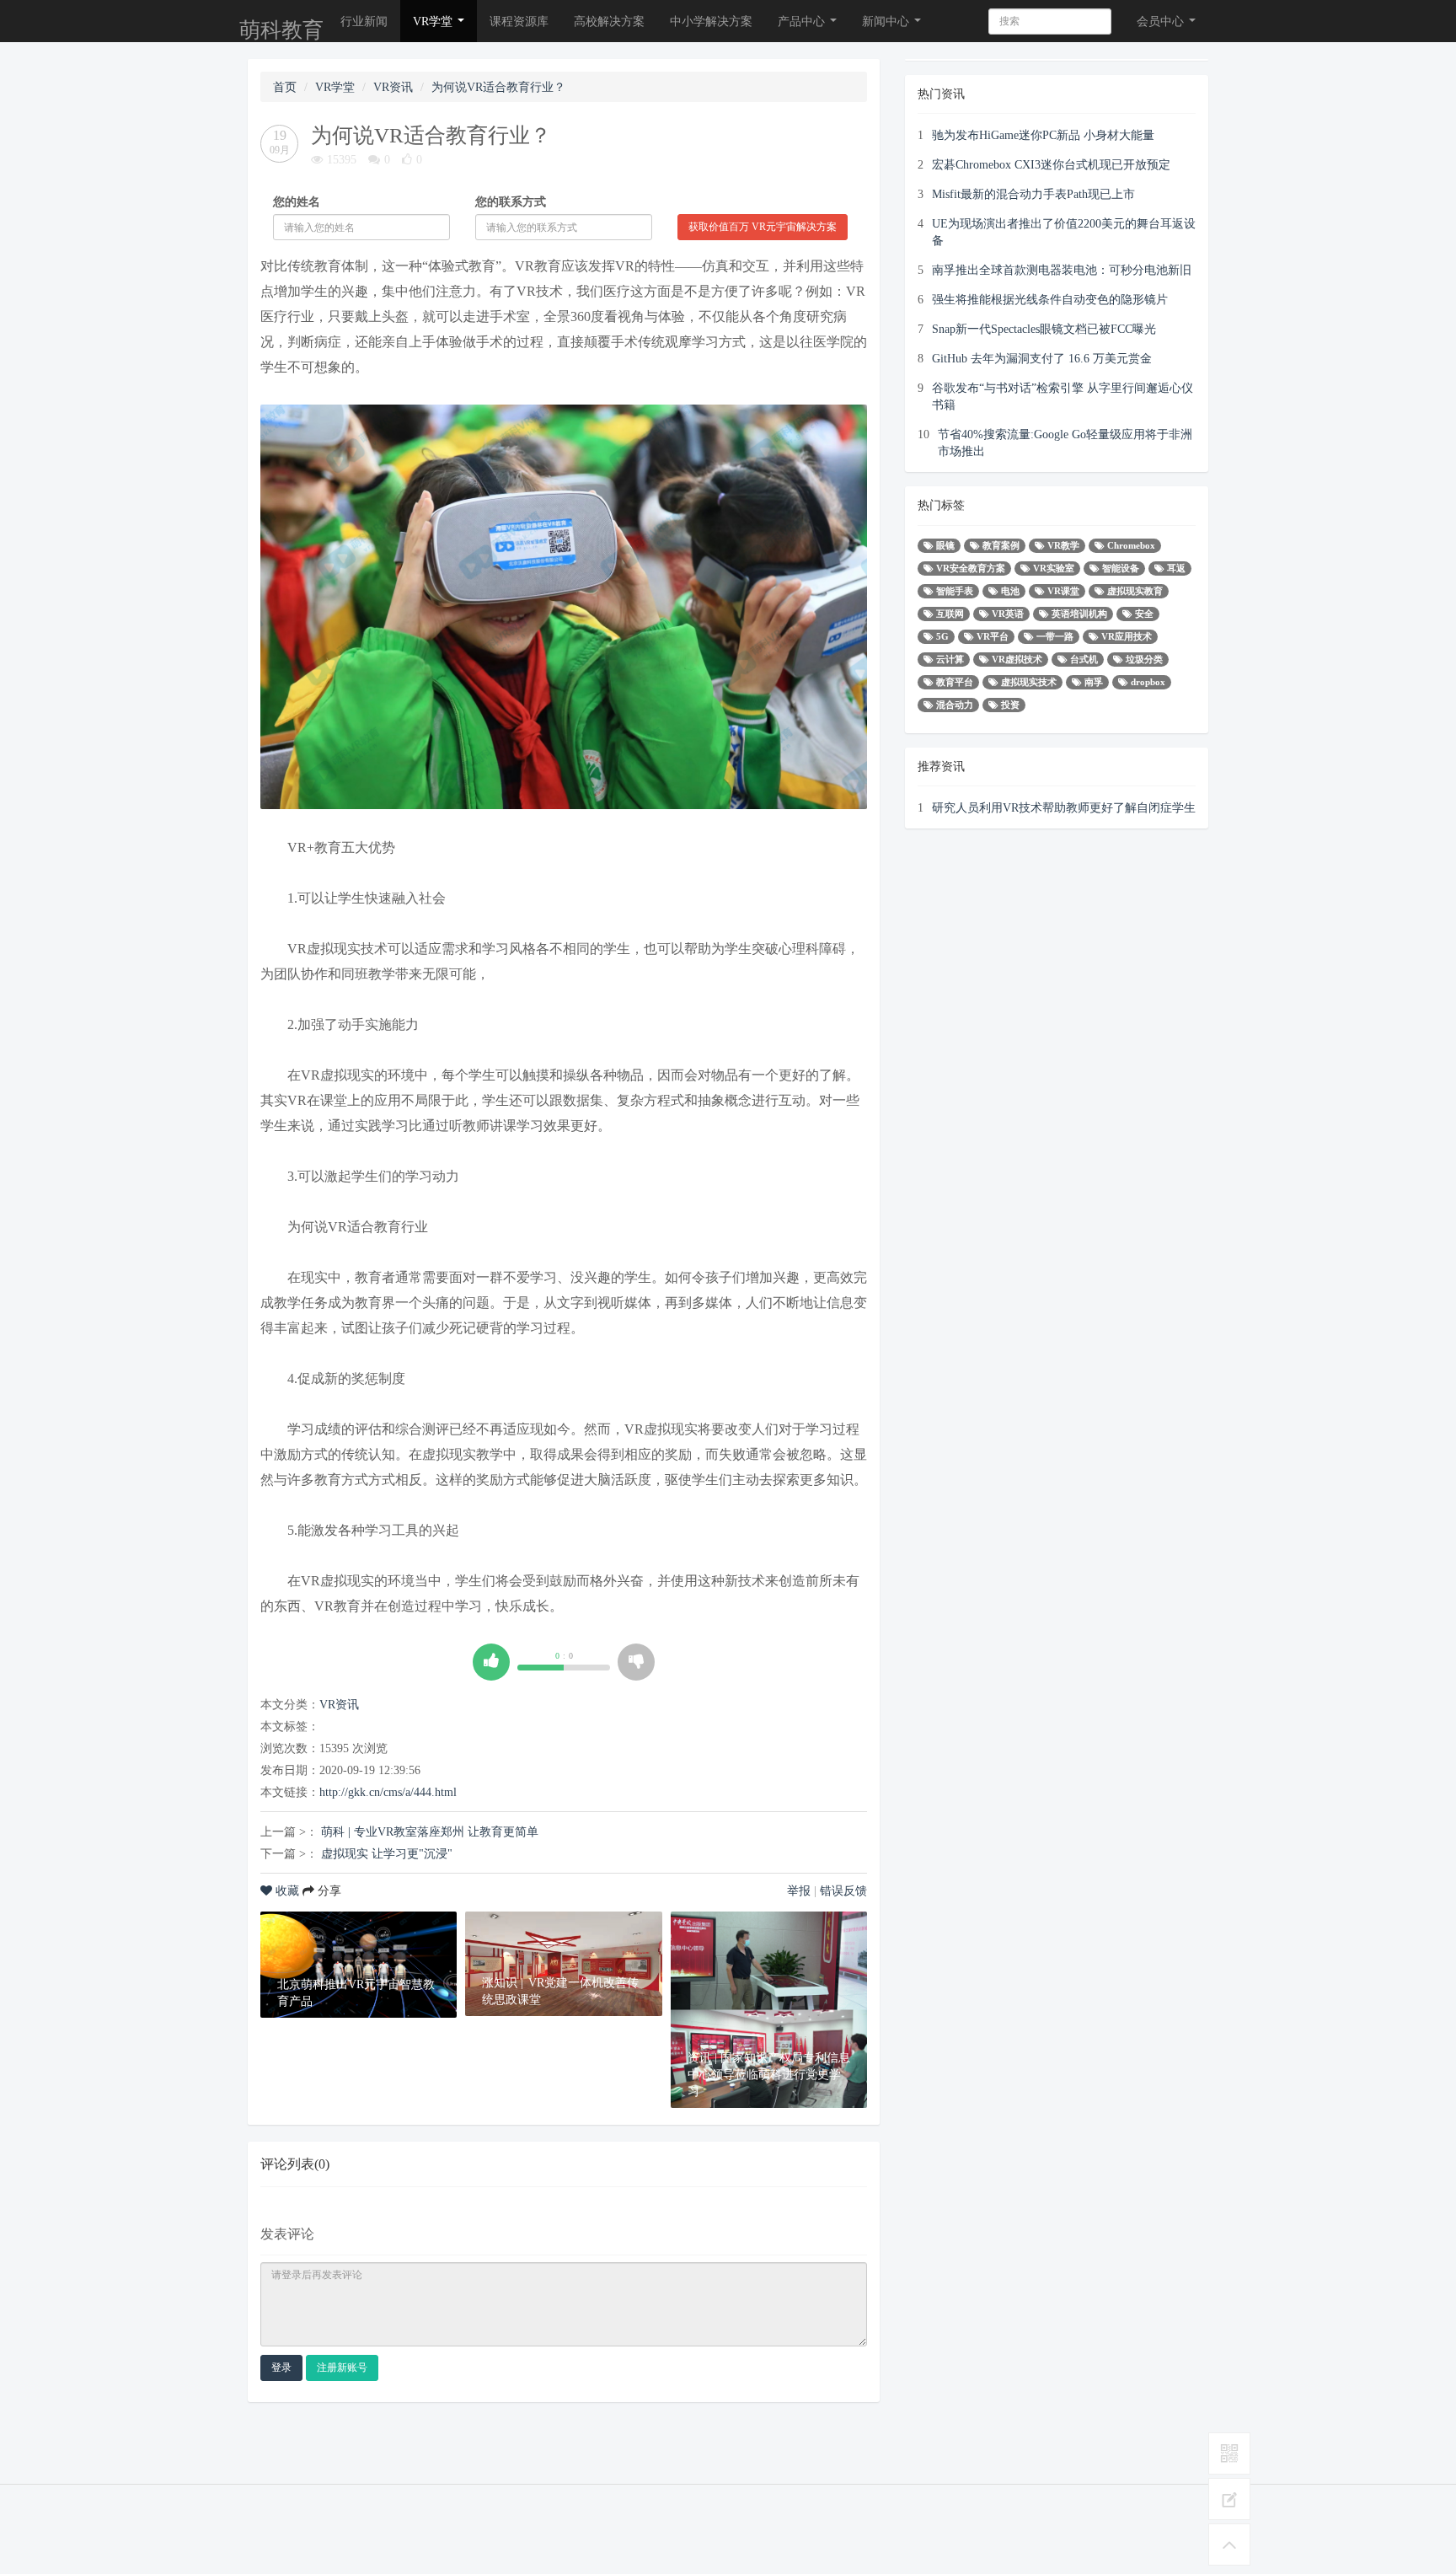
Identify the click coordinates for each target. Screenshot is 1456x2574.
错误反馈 (843, 1890)
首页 (285, 87)
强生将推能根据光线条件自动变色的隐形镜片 (1050, 299)
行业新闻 (364, 21)
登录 (281, 2368)
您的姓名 (297, 201)
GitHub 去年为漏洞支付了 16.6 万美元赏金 (1042, 358)
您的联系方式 (511, 201)
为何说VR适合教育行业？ (498, 87)
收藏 (287, 1890)
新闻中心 (887, 21)
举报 (799, 1890)
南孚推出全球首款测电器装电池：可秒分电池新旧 (1062, 270)
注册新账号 (342, 2368)
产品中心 (803, 21)
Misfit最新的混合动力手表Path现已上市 (1033, 194)
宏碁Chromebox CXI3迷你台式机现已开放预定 (1051, 164)
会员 (1160, 21)
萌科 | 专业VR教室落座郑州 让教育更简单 (430, 1831)
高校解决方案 (609, 21)
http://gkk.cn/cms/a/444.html (388, 1792)
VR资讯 (393, 87)
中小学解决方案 (711, 21)
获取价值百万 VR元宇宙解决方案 (763, 227)
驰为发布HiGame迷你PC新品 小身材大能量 (1043, 135)
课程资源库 (519, 21)
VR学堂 (434, 21)
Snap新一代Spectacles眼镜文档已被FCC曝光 (1044, 329)
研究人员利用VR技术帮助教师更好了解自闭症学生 (1064, 807)
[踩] (636, 1662)
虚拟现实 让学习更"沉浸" (387, 1853)
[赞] (491, 1662)
